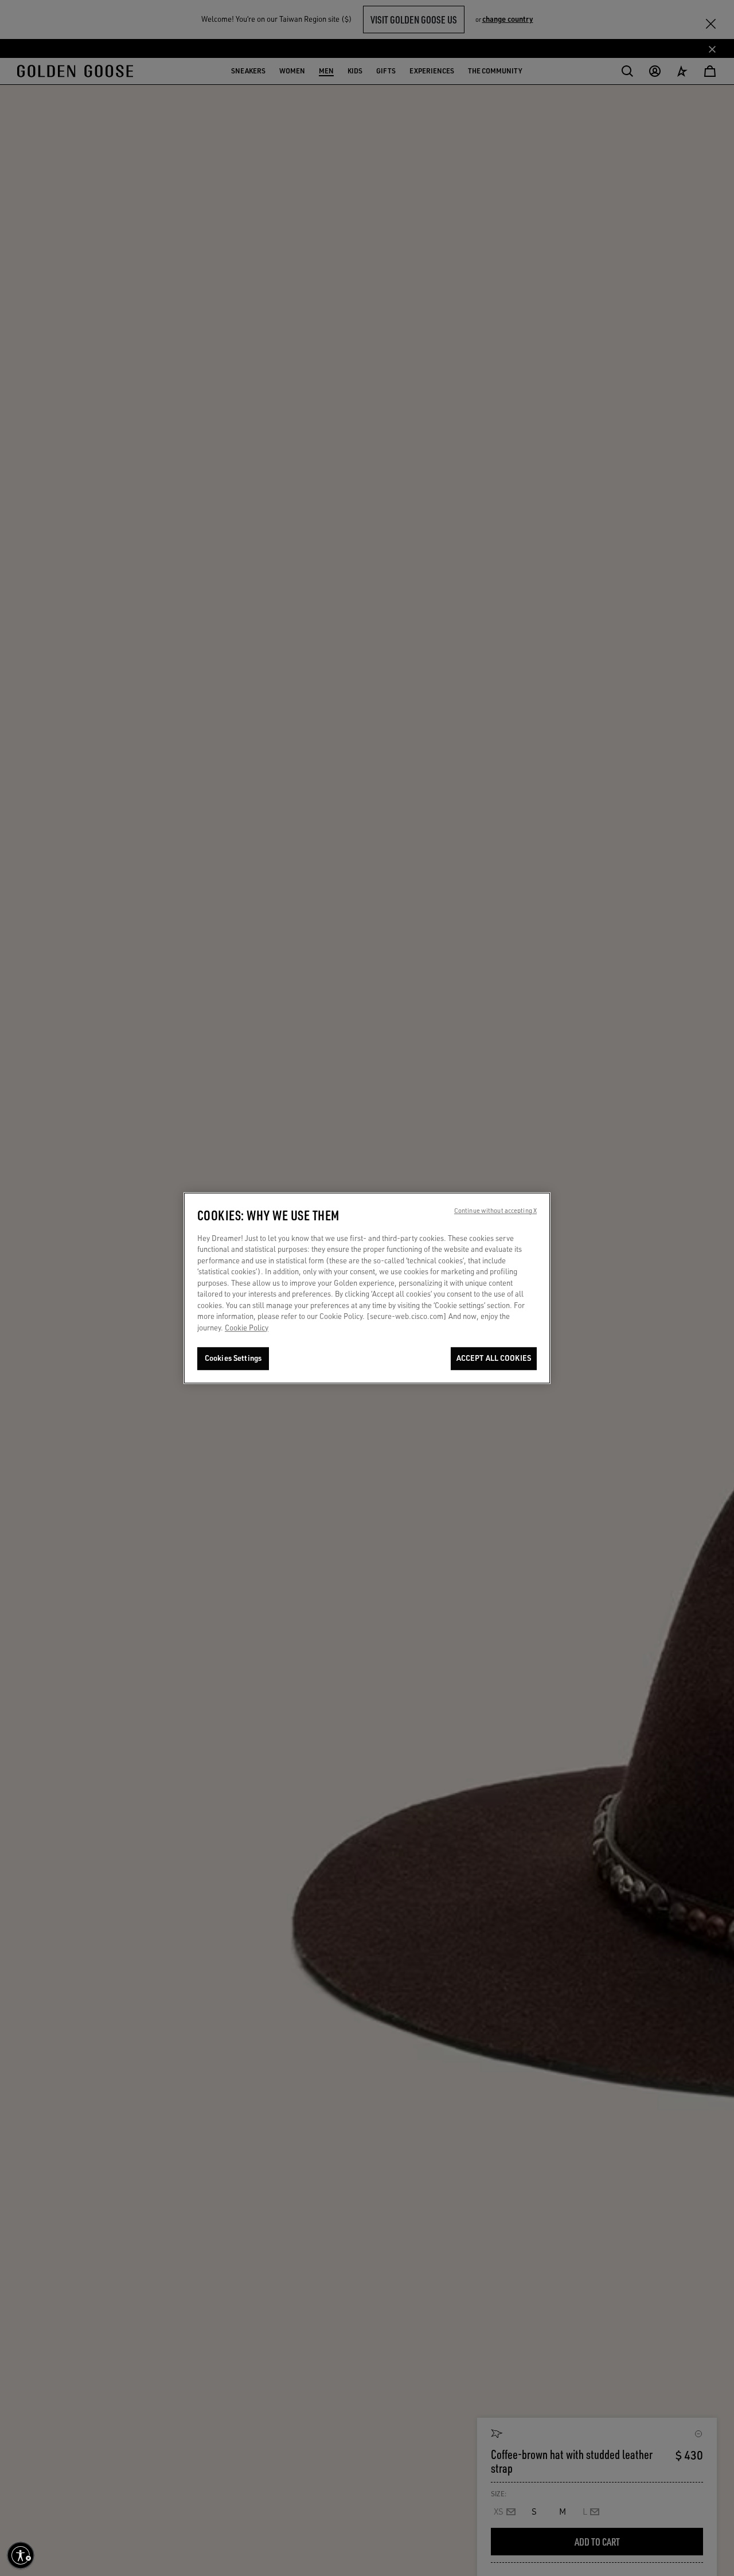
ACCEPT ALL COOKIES (494, 1359)
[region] (367, 1288)
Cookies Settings (233, 1359)
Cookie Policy (247, 1328)
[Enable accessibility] (21, 2555)
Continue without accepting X (495, 1211)
